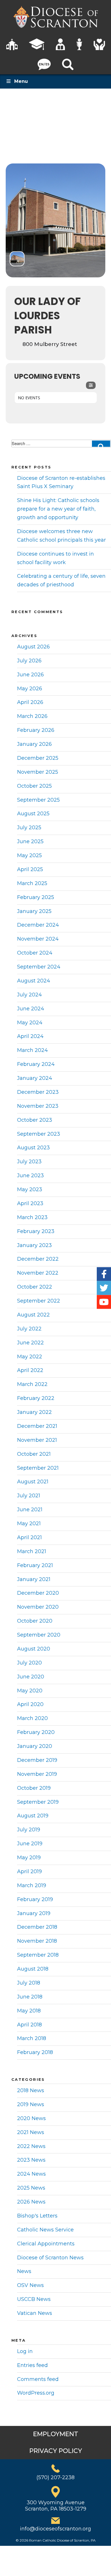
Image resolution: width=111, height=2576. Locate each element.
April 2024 (30, 1036)
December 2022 (38, 1259)
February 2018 (35, 2052)
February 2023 (36, 1231)
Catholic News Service (45, 2230)
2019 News (31, 2104)
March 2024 (32, 1050)
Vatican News (35, 2313)
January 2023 (34, 1245)
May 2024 (30, 1023)
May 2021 (29, 1524)
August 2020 (34, 1649)
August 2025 (33, 814)
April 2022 (30, 1370)
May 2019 (29, 1858)
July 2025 (29, 828)
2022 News (31, 2146)
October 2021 (34, 1454)
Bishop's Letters (37, 2216)
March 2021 (32, 1551)
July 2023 (29, 1162)
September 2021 (38, 1468)
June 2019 (30, 1844)
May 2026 (30, 689)
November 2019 (37, 1774)
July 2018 (29, 1983)
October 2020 (35, 1621)
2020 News (31, 2118)
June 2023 (30, 1176)
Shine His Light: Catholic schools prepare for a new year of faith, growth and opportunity (58, 509)
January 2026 (34, 744)
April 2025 (30, 869)
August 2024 (34, 981)
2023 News (31, 2160)
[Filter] (91, 385)
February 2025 (36, 897)
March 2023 (32, 1217)
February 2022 (36, 1398)
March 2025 (32, 883)
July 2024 (29, 995)
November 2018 (37, 1941)
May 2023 (30, 1189)
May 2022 (30, 1357)
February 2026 (36, 730)
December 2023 (38, 1092)
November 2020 (38, 1607)
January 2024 (35, 1078)
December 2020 (38, 1593)
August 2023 (33, 1148)
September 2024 (39, 967)
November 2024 (38, 939)
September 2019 (38, 1802)
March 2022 (32, 1384)
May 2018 (29, 2011)
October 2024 (35, 953)
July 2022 (29, 1329)
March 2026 (32, 716)
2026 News (31, 2202)
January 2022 (34, 1412)
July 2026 (29, 661)
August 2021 (33, 1482)
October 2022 (35, 1287)
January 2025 (34, 911)
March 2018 (32, 2038)
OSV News (30, 2285)
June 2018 (30, 1997)
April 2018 (29, 2025)
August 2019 (33, 1816)
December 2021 (37, 1426)
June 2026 (30, 675)
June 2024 (31, 1009)
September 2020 (39, 1635)
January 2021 (34, 1579)
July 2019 (29, 1830)
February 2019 (35, 1899)
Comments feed (38, 2379)
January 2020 (35, 1746)
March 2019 (32, 1885)
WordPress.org (36, 2393)
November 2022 (38, 1273)
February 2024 (36, 1064)
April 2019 (29, 1871)
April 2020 (30, 1704)
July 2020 (29, 1663)
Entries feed (32, 2365)
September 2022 (39, 1301)
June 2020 (31, 1677)
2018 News (31, 2090)
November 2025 (38, 772)
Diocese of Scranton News (50, 2258)
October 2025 (34, 786)
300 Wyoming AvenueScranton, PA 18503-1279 (56, 2506)
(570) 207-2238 (55, 2477)
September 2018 (38, 1955)
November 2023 (38, 1106)
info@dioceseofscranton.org (55, 2529)
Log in (25, 2351)
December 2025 (38, 758)
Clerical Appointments (46, 2244)
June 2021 (30, 1510)
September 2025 (38, 800)
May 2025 (29, 855)
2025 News (31, 2188)
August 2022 (33, 1315)
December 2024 (38, 925)
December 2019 (37, 1760)
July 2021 (29, 1496)
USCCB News (34, 2299)
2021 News (31, 2132)
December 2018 (37, 1927)
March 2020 (32, 1718)
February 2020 (36, 1732)
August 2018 (33, 1969)
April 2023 (30, 1203)
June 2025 (30, 841)
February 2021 (35, 1565)
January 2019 (34, 1913)
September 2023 (39, 1134)
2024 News (31, 2174)
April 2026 (30, 702)
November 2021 (37, 1440)
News (24, 2271)
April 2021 (29, 1537)
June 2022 (30, 1343)
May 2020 (30, 1691)
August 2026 (33, 647)
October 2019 (34, 1788)
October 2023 (35, 1120)
